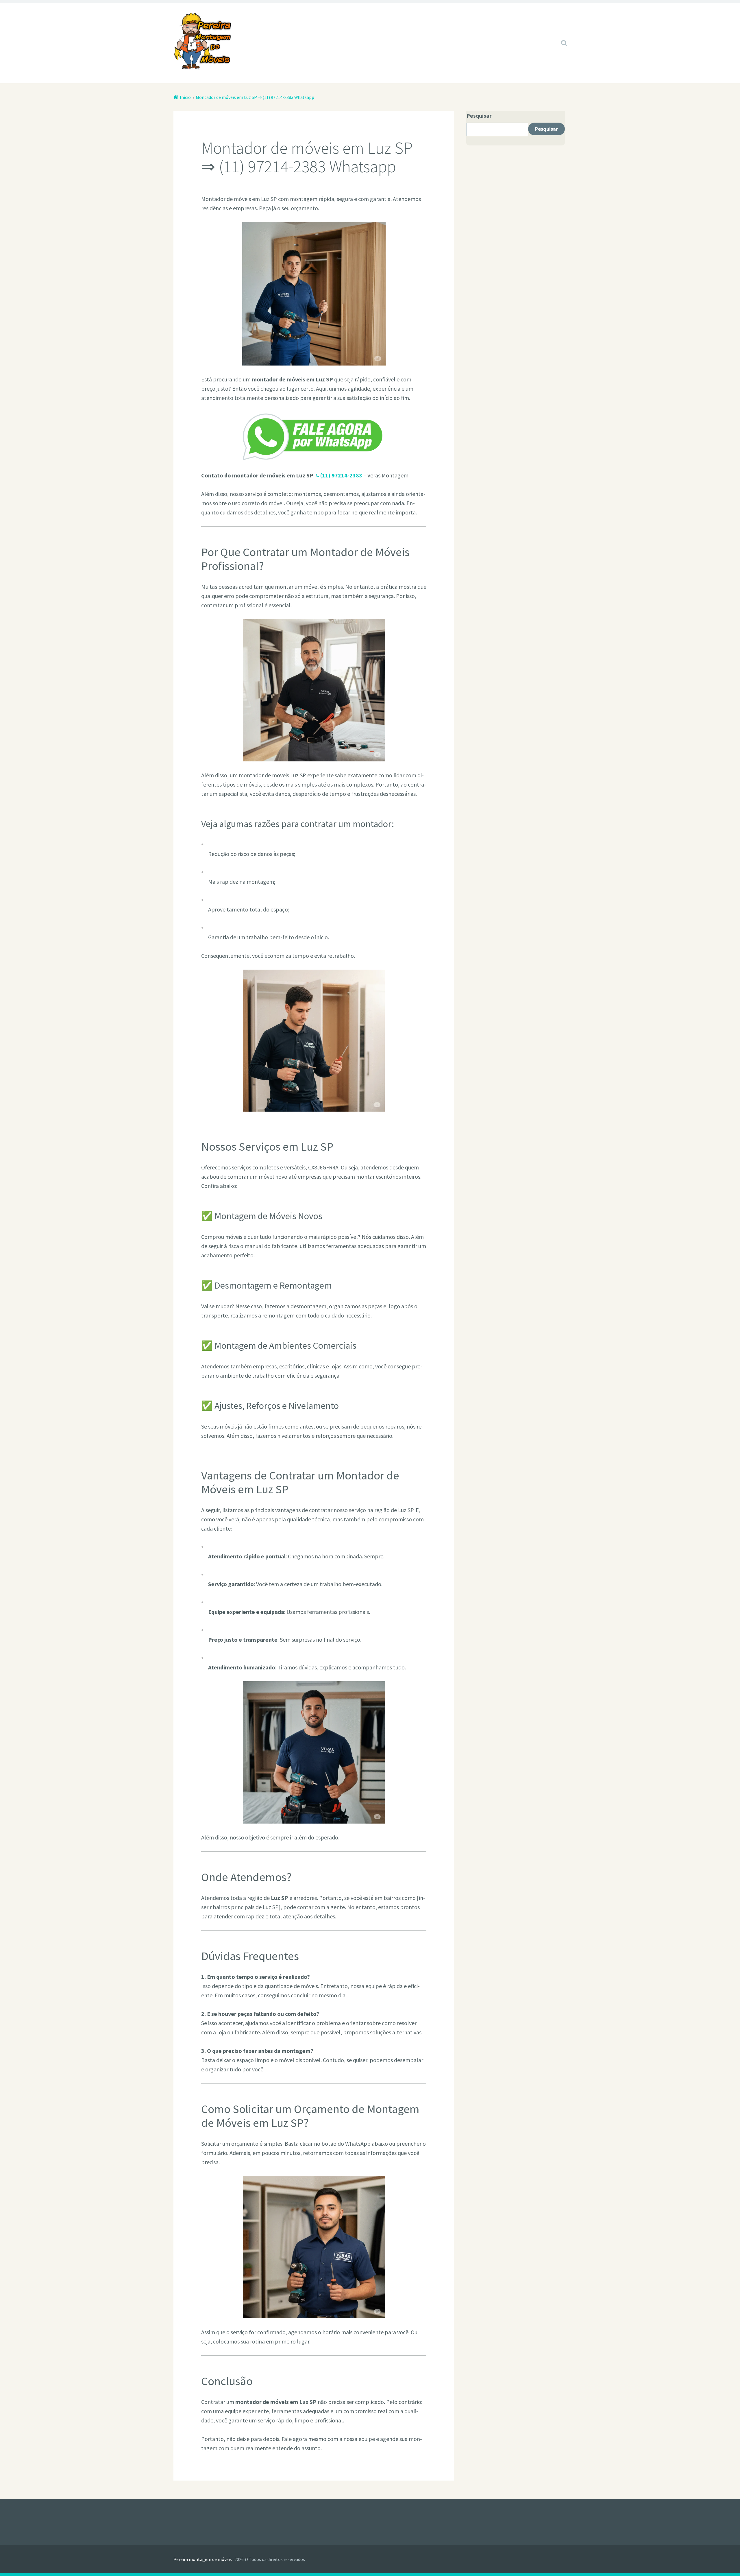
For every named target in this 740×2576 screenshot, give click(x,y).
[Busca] (559, 36)
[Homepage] (202, 41)
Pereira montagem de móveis (203, 2559)
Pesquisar (479, 116)
